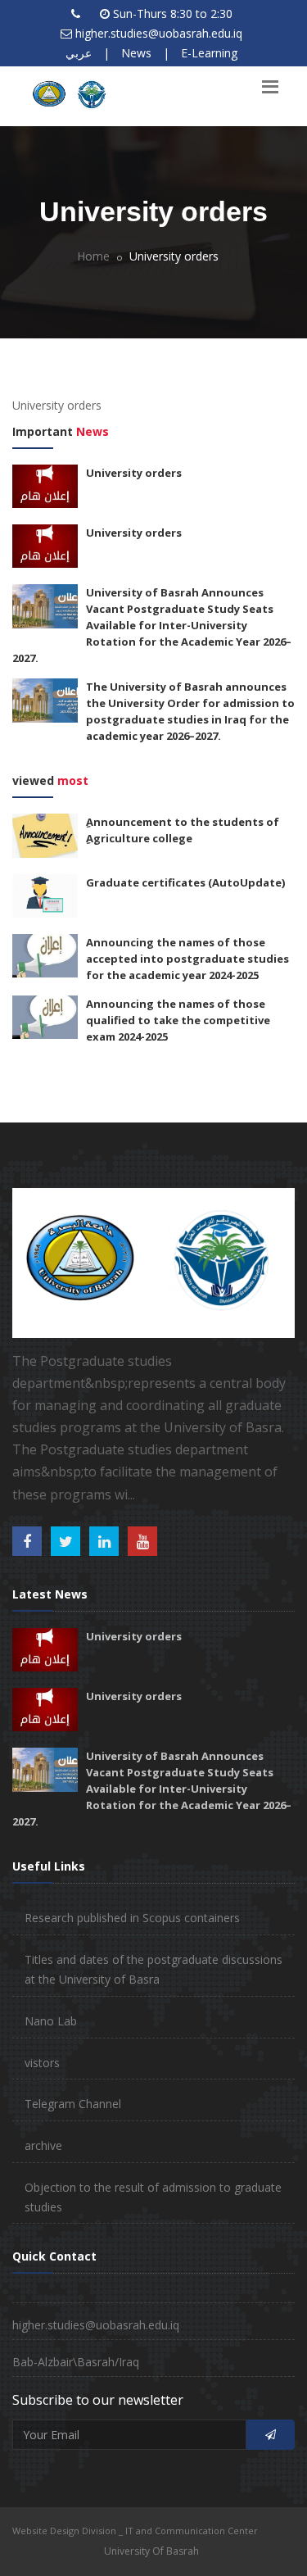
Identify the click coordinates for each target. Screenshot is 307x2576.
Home (93, 256)
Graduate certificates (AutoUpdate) (185, 882)
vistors (42, 2063)
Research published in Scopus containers (132, 1918)
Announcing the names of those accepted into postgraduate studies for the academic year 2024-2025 (187, 959)
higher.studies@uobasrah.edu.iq (159, 33)
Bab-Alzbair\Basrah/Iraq (76, 2362)
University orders (134, 473)
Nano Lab (51, 2021)
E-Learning (209, 53)
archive (43, 2145)
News (136, 53)
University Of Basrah (151, 2551)
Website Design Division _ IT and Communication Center (135, 2531)
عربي (79, 53)
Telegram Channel (73, 2104)
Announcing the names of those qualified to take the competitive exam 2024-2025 (178, 1020)
